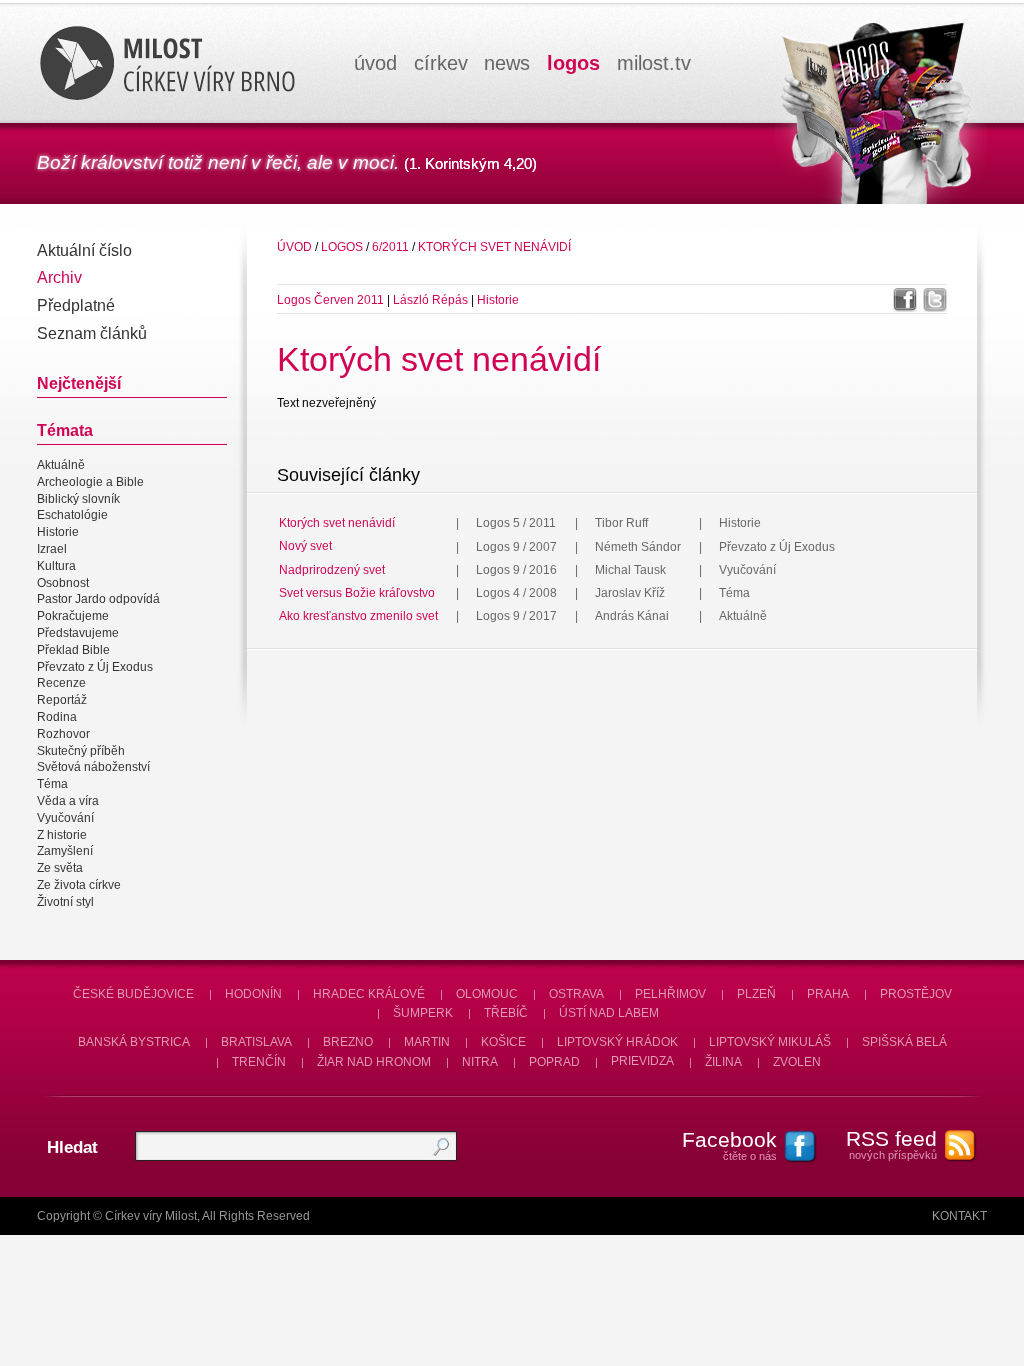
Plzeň (756, 994)
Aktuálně (61, 465)
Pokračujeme (73, 616)
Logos (342, 247)
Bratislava (256, 1042)
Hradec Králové (369, 994)
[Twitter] (935, 300)
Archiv (59, 277)
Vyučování (65, 818)
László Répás (430, 300)
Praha (828, 994)
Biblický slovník (78, 499)
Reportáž (62, 700)
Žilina (723, 1062)
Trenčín (259, 1062)
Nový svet (305, 547)
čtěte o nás (729, 1145)
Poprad (554, 1062)
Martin (427, 1042)
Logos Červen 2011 (330, 300)
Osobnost (63, 583)
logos (573, 63)
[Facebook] (905, 300)
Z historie (62, 835)
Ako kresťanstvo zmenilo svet (358, 616)
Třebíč (506, 1013)
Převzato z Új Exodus (95, 667)
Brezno (348, 1042)
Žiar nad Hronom (374, 1062)
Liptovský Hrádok (617, 1042)
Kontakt (959, 1216)
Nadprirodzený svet (332, 570)
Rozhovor (63, 734)
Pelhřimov (670, 994)
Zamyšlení (65, 852)
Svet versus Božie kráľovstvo (357, 593)
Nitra (480, 1062)
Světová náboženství (93, 768)
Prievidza (642, 1062)
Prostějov (916, 994)
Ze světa (60, 868)
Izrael (52, 549)
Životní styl (65, 902)
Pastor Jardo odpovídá (98, 600)
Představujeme (78, 633)
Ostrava (576, 994)
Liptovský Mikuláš (770, 1042)
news (507, 63)
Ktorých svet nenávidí (494, 247)
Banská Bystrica (134, 1042)
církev (441, 63)
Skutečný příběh (81, 751)
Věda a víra (68, 801)
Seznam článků (92, 333)
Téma (52, 784)
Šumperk (423, 1013)
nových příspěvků (891, 1144)
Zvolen (797, 1062)
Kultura (56, 566)
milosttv (654, 63)
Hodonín (253, 994)
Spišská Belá (904, 1042)
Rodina (57, 717)
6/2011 (390, 247)
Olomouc (487, 994)
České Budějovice (133, 994)
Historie (58, 532)
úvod (375, 63)
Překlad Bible (73, 650)
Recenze (61, 684)
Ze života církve (79, 885)
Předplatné (76, 305)
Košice (503, 1042)
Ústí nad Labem (609, 1013)
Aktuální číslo (84, 250)
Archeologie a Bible (90, 482)
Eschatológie (72, 516)
